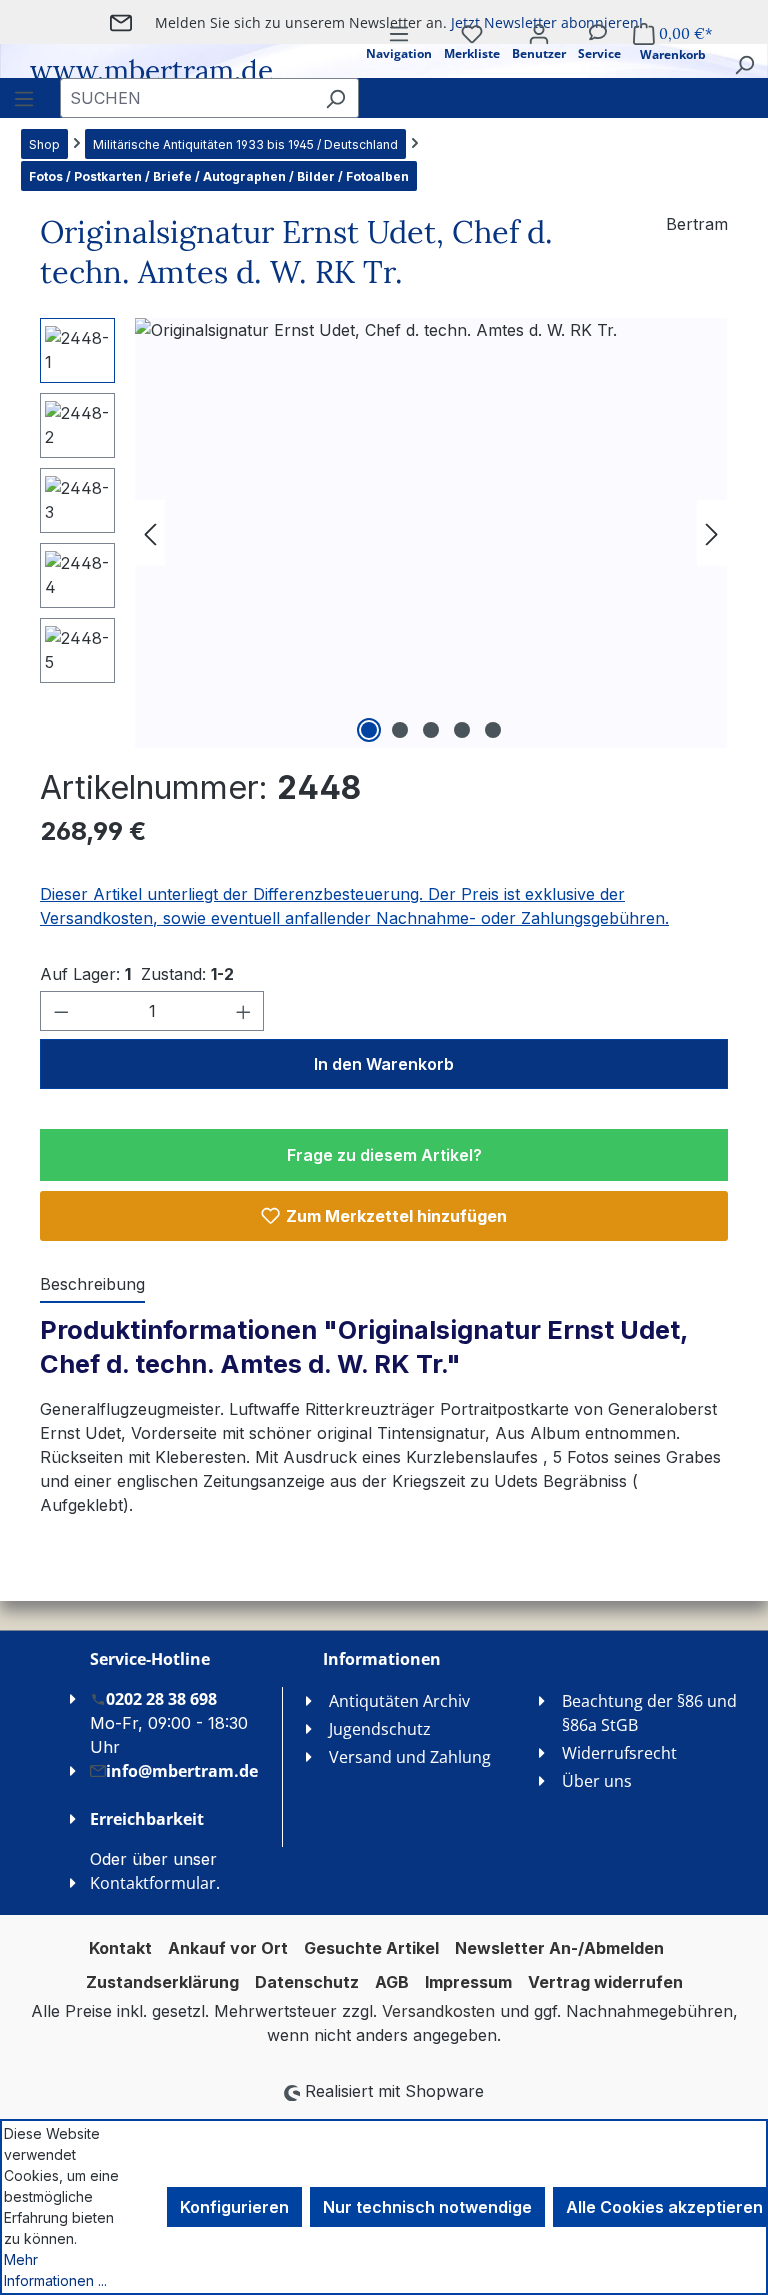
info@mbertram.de (182, 1771)
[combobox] (186, 98)
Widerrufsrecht (619, 1753)
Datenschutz (307, 1982)
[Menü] (24, 98)
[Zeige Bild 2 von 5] (400, 730)
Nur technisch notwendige (427, 2207)
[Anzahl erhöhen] (244, 1011)
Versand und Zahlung (410, 1757)
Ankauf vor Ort (228, 1948)
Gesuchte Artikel (371, 1948)
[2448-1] (431, 533)
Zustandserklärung (162, 1982)
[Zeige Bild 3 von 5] (431, 730)
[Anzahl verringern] (61, 1011)
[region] (384, 533)
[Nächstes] (712, 532)
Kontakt (120, 1948)
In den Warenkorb (384, 1064)
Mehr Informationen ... (55, 2270)
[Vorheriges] (150, 532)
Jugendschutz (380, 1729)
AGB (392, 1982)
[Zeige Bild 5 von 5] (493, 730)
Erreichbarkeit (147, 1819)
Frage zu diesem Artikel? (384, 1155)
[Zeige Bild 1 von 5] (369, 730)
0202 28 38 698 (161, 1699)
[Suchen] (744, 64)
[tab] (92, 1285)
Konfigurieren (234, 2207)
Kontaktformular (153, 1883)
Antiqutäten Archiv (399, 1701)
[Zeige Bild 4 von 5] (462, 730)
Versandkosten (438, 2011)
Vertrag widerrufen (605, 1982)
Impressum (468, 1982)
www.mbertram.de (151, 71)
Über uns (597, 1781)
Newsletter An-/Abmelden (559, 1948)
